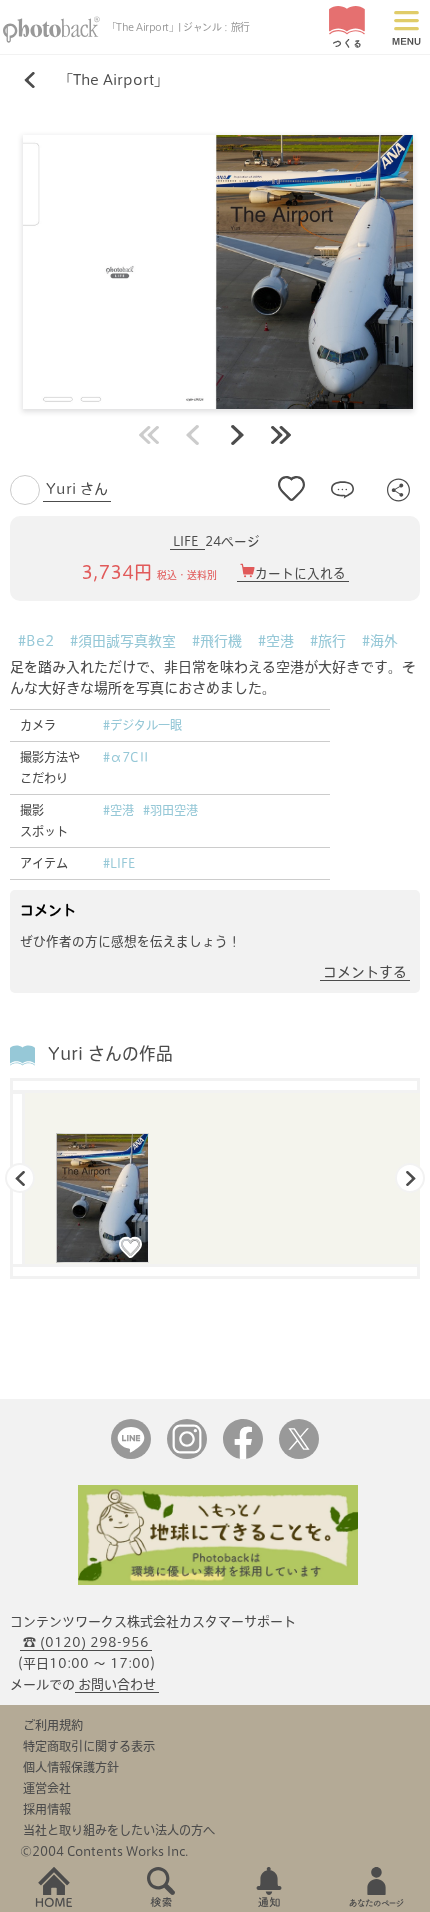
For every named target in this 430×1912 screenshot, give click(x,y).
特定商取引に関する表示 (89, 1746)
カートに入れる (300, 573)
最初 (149, 435)
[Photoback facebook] (243, 1454)
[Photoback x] (299, 1454)
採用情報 (47, 1809)
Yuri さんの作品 (110, 1053)
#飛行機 (217, 641)
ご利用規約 (53, 1725)
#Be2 (36, 641)
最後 (281, 435)
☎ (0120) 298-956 (86, 1642)
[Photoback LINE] (131, 1454)
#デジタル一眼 (142, 725)
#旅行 (328, 641)
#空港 (276, 641)
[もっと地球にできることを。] (218, 1580)
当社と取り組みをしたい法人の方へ (119, 1830)
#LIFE (119, 863)
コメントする (365, 972)
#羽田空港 (170, 810)
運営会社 (47, 1788)
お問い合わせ (117, 1684)
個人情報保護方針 (71, 1767)
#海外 (380, 641)
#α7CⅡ (126, 757)
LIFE (187, 541)
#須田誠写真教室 (123, 641)
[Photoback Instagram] (187, 1454)
